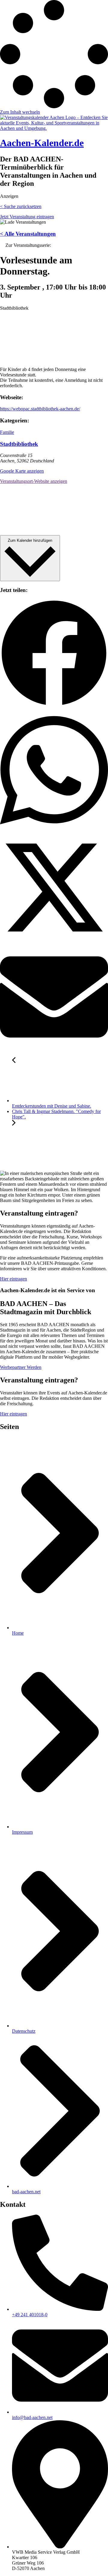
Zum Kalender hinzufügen (30, 540)
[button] (54, 654)
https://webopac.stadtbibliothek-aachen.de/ (40, 409)
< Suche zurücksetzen (21, 206)
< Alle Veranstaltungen (28, 234)
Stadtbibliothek (19, 444)
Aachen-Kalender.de (42, 143)
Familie (7, 432)
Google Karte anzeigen (22, 471)
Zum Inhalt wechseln (20, 112)
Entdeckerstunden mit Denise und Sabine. (52, 1106)
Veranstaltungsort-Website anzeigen (34, 481)
